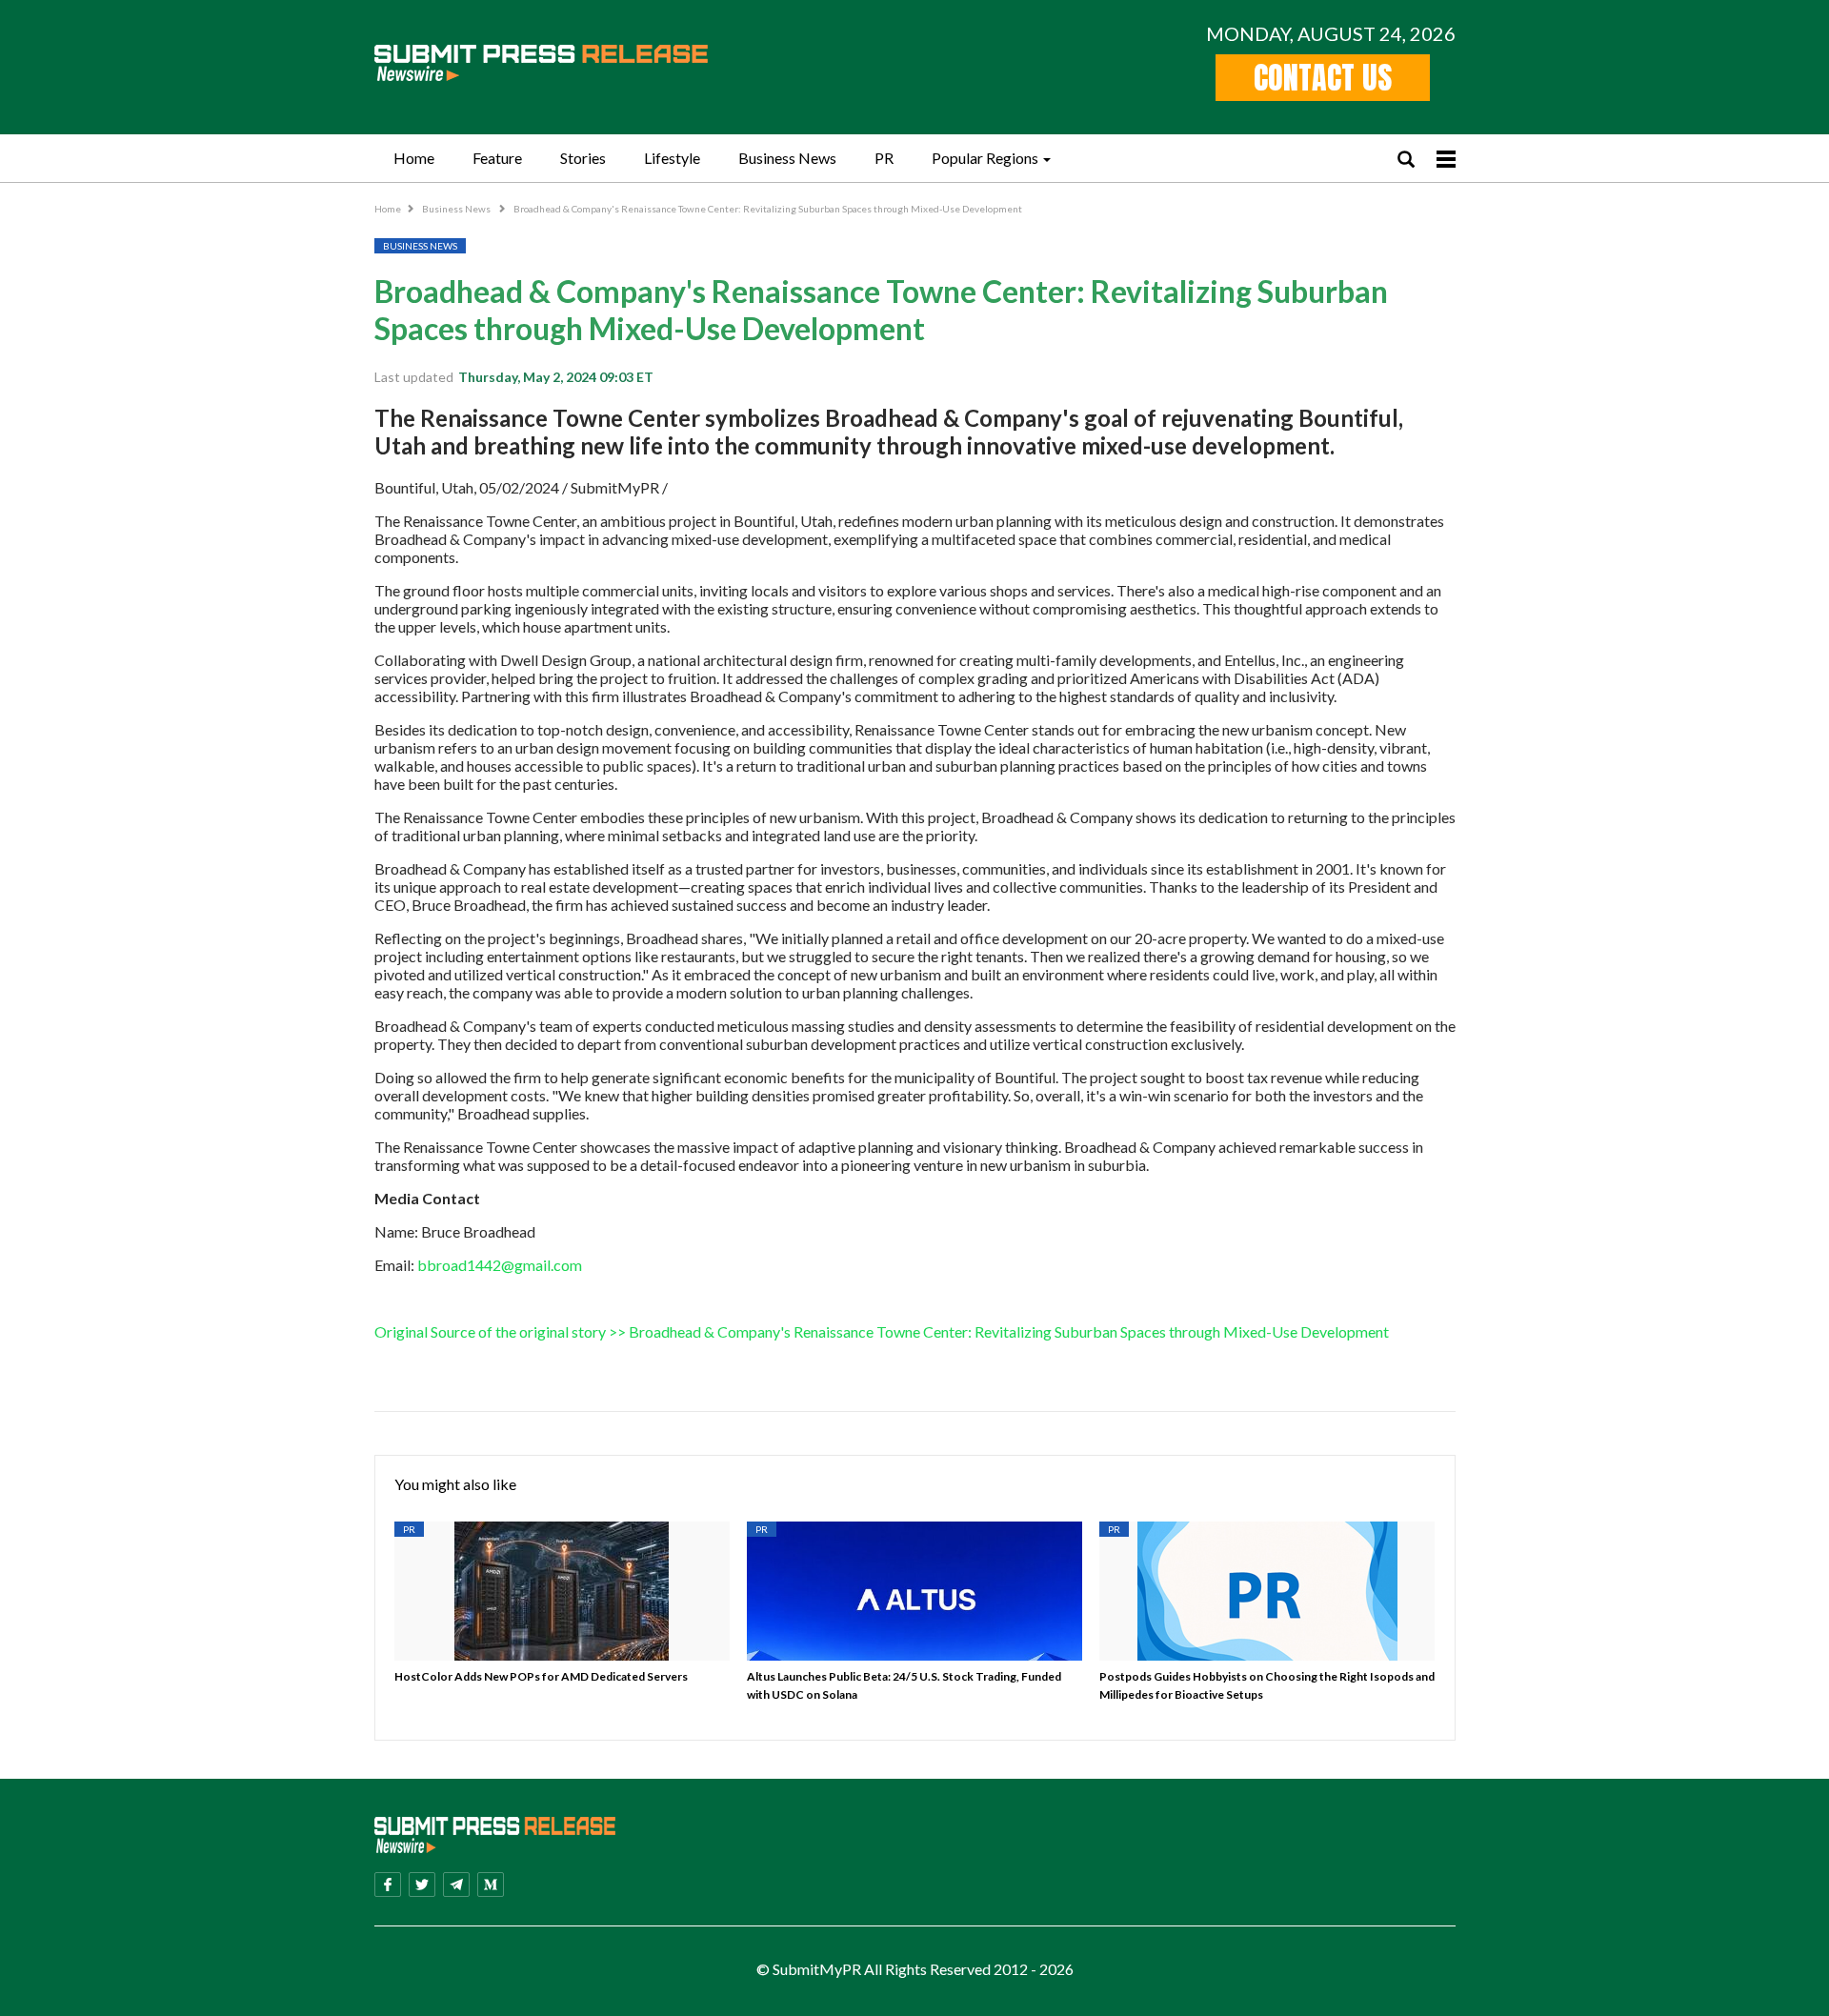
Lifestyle (672, 158)
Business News (787, 158)
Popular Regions (985, 158)
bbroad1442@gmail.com (500, 1265)
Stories (583, 158)
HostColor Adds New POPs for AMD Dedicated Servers (541, 1676)
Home (414, 158)
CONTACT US (1323, 78)
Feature (497, 158)
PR (884, 158)
